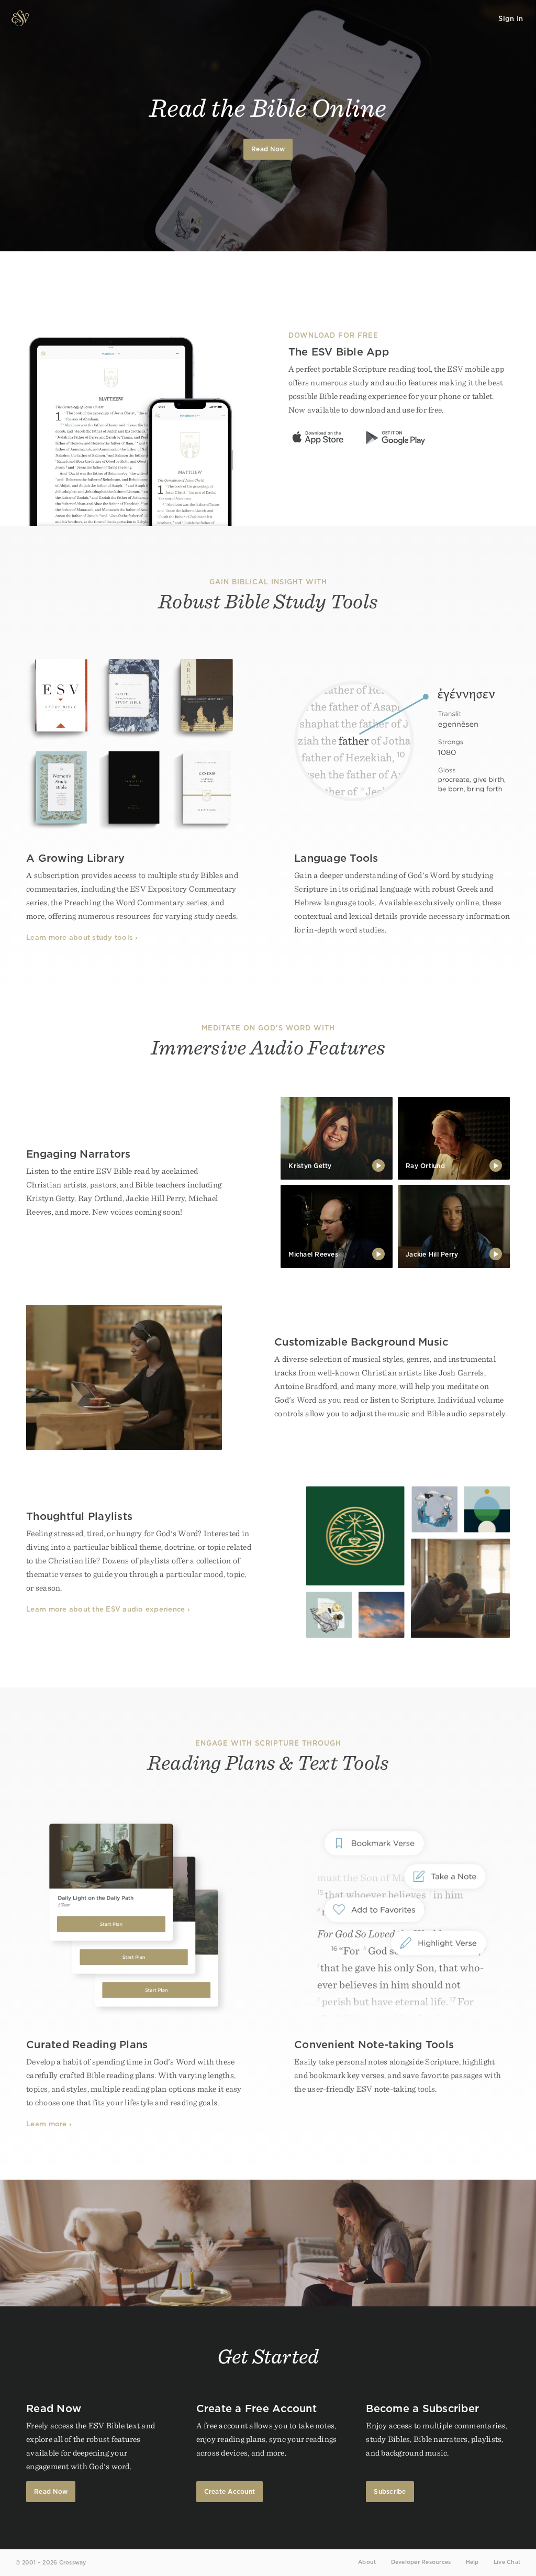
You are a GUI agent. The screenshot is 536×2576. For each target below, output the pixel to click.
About (367, 2562)
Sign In (511, 19)
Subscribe (390, 2491)
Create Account (230, 2491)
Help (472, 2562)
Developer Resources (421, 2562)
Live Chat (507, 2562)
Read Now (268, 149)
